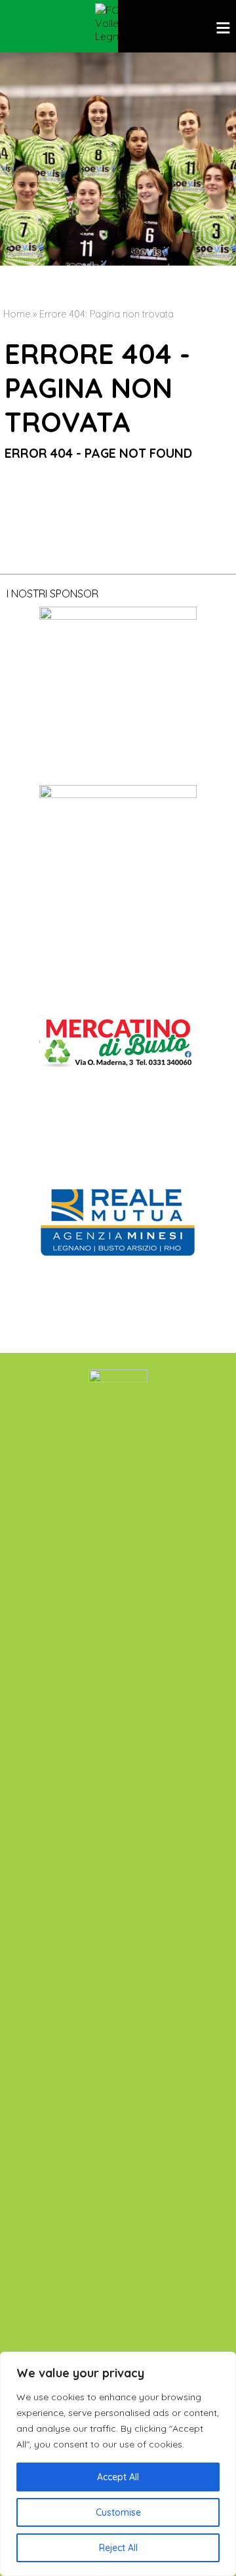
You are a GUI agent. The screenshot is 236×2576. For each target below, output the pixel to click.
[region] (118, 2464)
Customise (118, 2512)
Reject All (118, 2548)
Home (17, 314)
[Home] (118, 23)
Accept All (118, 2477)
